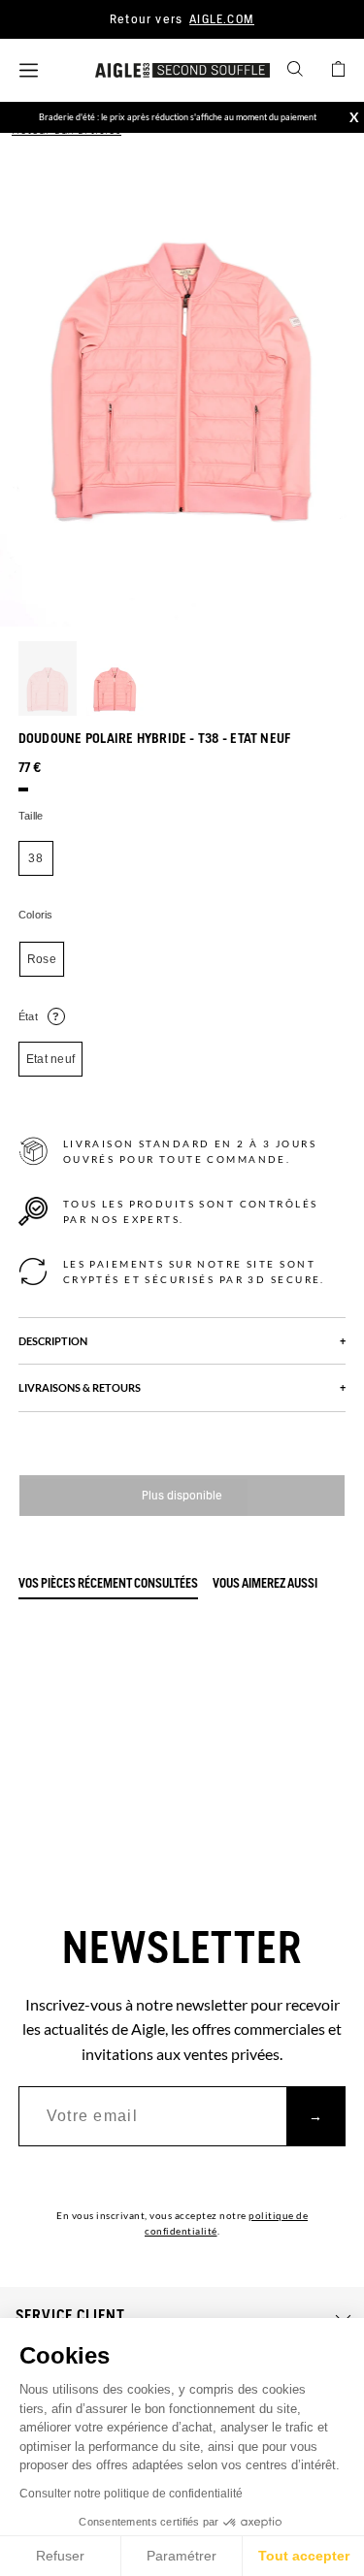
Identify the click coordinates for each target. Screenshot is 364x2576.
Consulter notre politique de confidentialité (131, 2494)
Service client (70, 2316)
